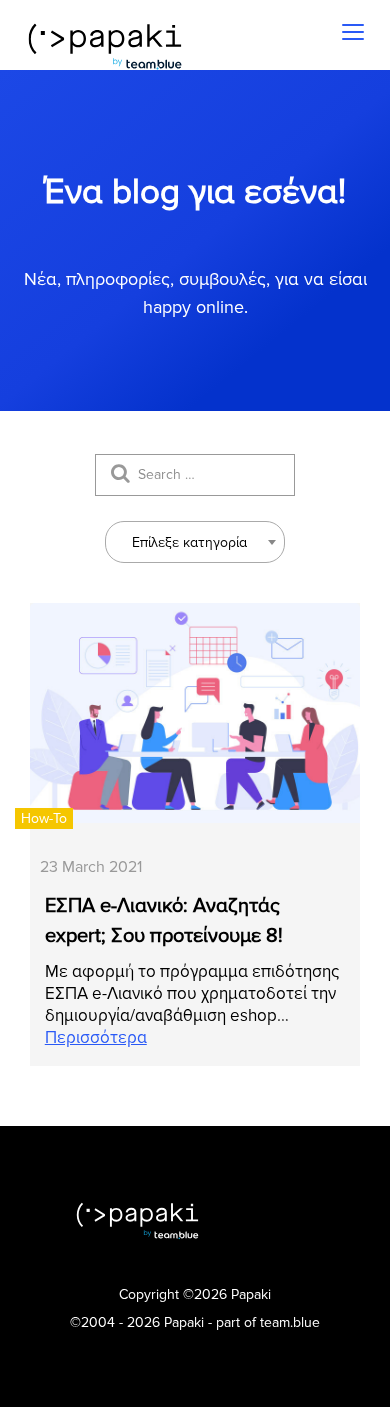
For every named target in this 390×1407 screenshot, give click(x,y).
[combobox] (195, 542)
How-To (44, 818)
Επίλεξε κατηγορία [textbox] (189, 542)
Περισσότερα (96, 1037)
